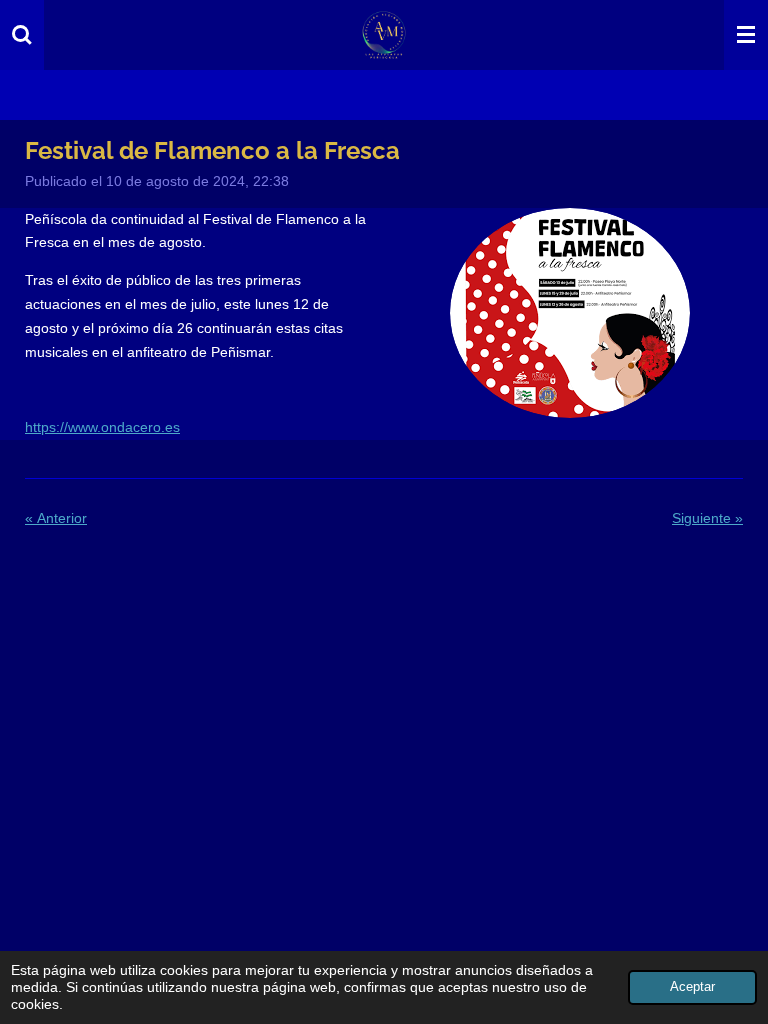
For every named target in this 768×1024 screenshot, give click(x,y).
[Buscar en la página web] (22, 35)
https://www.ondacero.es (102, 427)
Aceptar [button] (692, 987)
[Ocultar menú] (746, 35)
